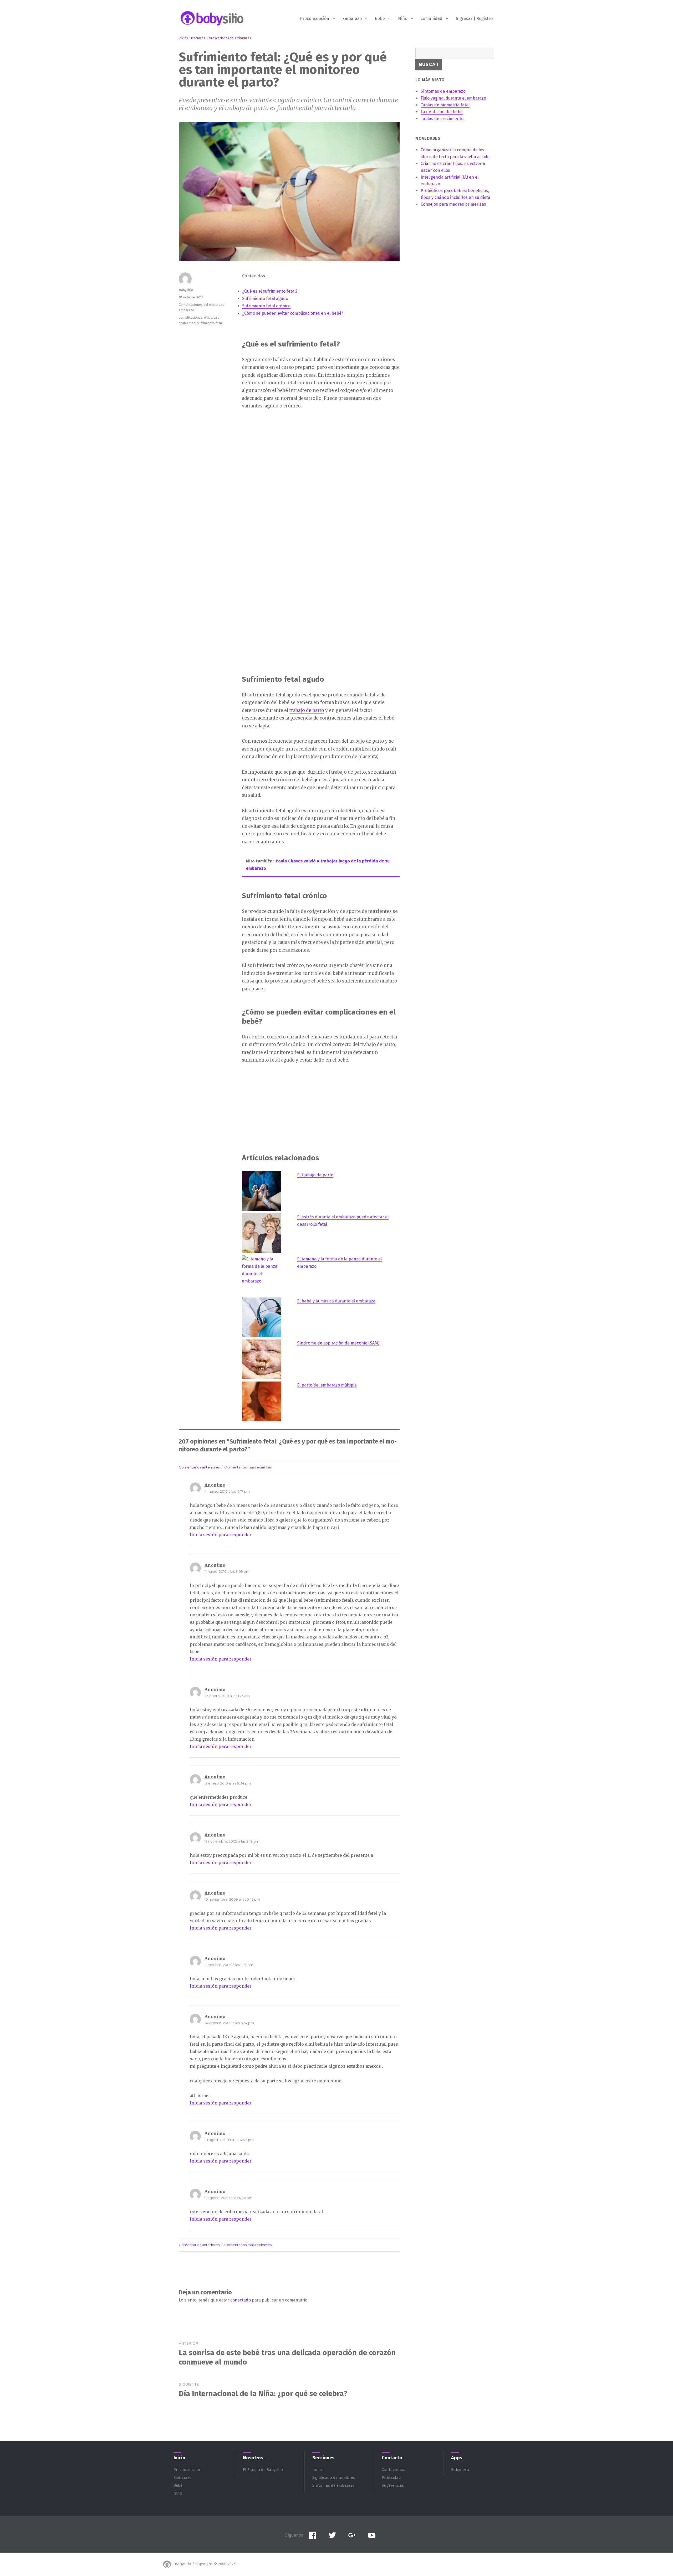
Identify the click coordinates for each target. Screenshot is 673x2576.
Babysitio (186, 290)
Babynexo (460, 2470)
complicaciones (191, 317)
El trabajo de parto (315, 1175)
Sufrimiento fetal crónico (266, 306)
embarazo (212, 317)
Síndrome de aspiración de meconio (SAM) (338, 1343)
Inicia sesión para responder (221, 1535)
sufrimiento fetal (210, 323)
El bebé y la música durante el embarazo (336, 1301)
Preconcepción (315, 19)
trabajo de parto (307, 710)
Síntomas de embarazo (333, 2485)
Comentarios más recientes (248, 1467)
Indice (318, 2470)
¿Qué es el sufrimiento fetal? (270, 291)
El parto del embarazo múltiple (327, 1385)
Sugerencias (393, 2485)
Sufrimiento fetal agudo (265, 299)
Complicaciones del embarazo (202, 305)
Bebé (380, 19)
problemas (187, 323)
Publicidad (391, 2477)
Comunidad (431, 19)
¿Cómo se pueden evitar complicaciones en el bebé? (293, 313)
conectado (241, 2300)
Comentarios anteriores (199, 1467)
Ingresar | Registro (474, 19)
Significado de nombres (334, 2477)
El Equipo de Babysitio (263, 2470)
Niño (403, 19)
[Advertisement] (322, 455)
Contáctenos (393, 2470)
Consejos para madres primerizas (453, 204)
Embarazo (352, 19)
